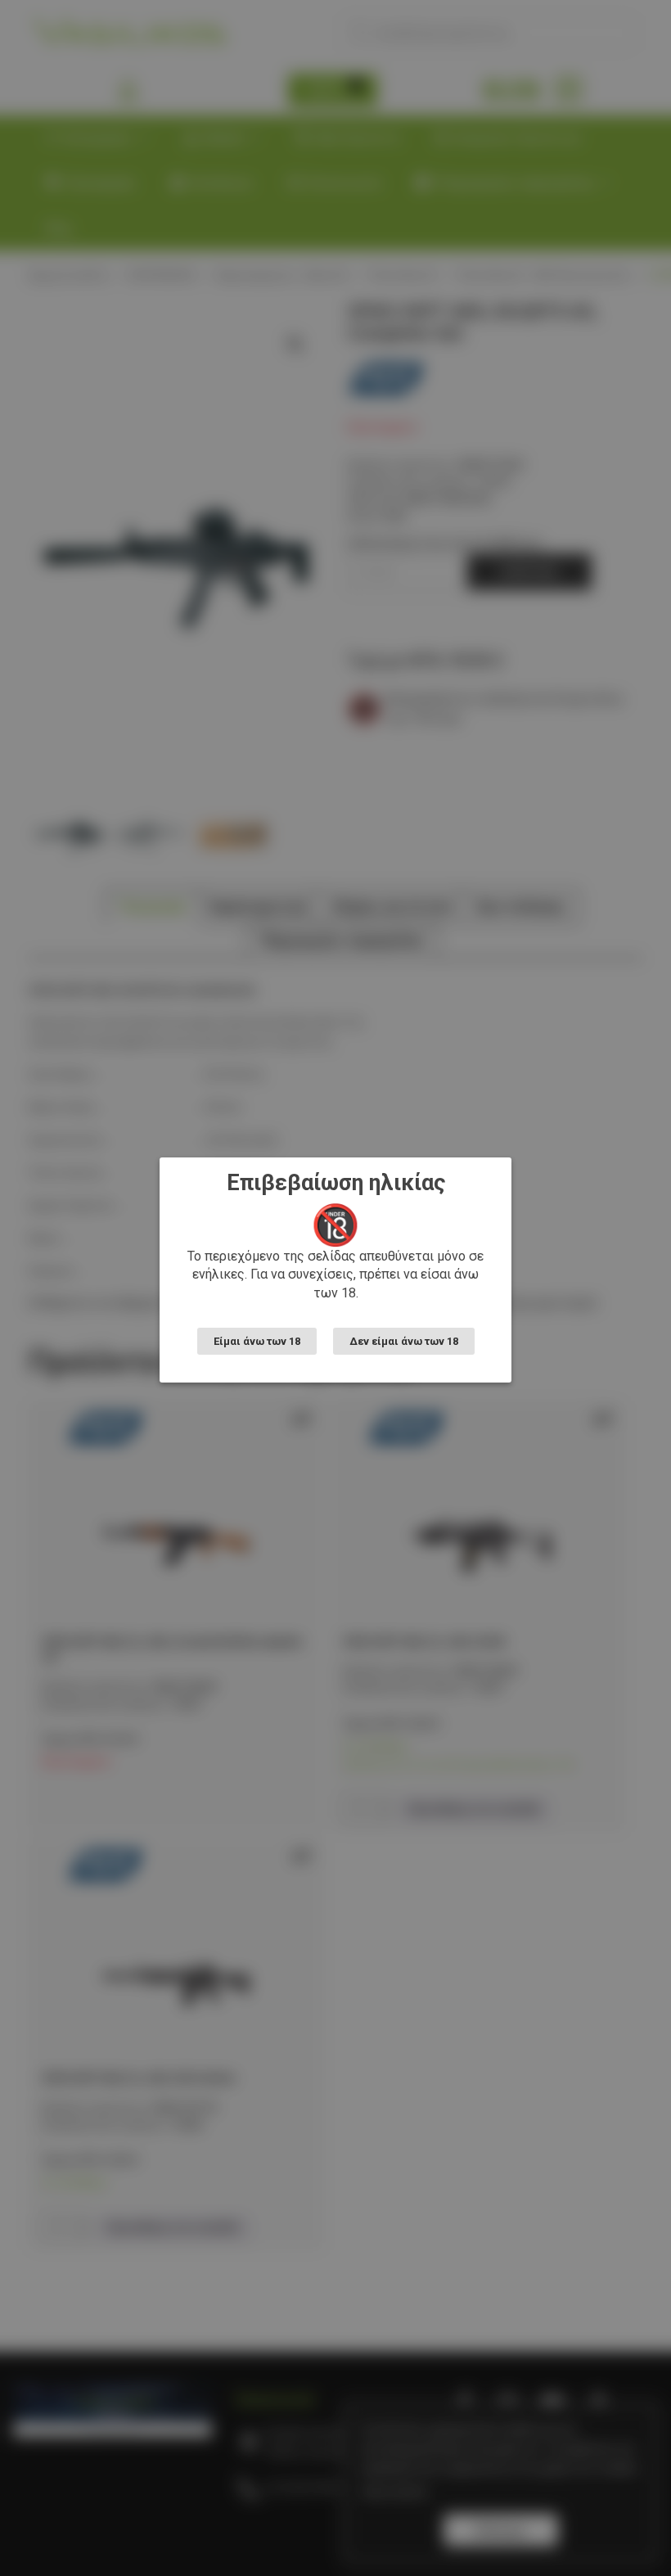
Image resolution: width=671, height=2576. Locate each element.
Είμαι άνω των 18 (257, 1341)
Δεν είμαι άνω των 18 (404, 1341)
